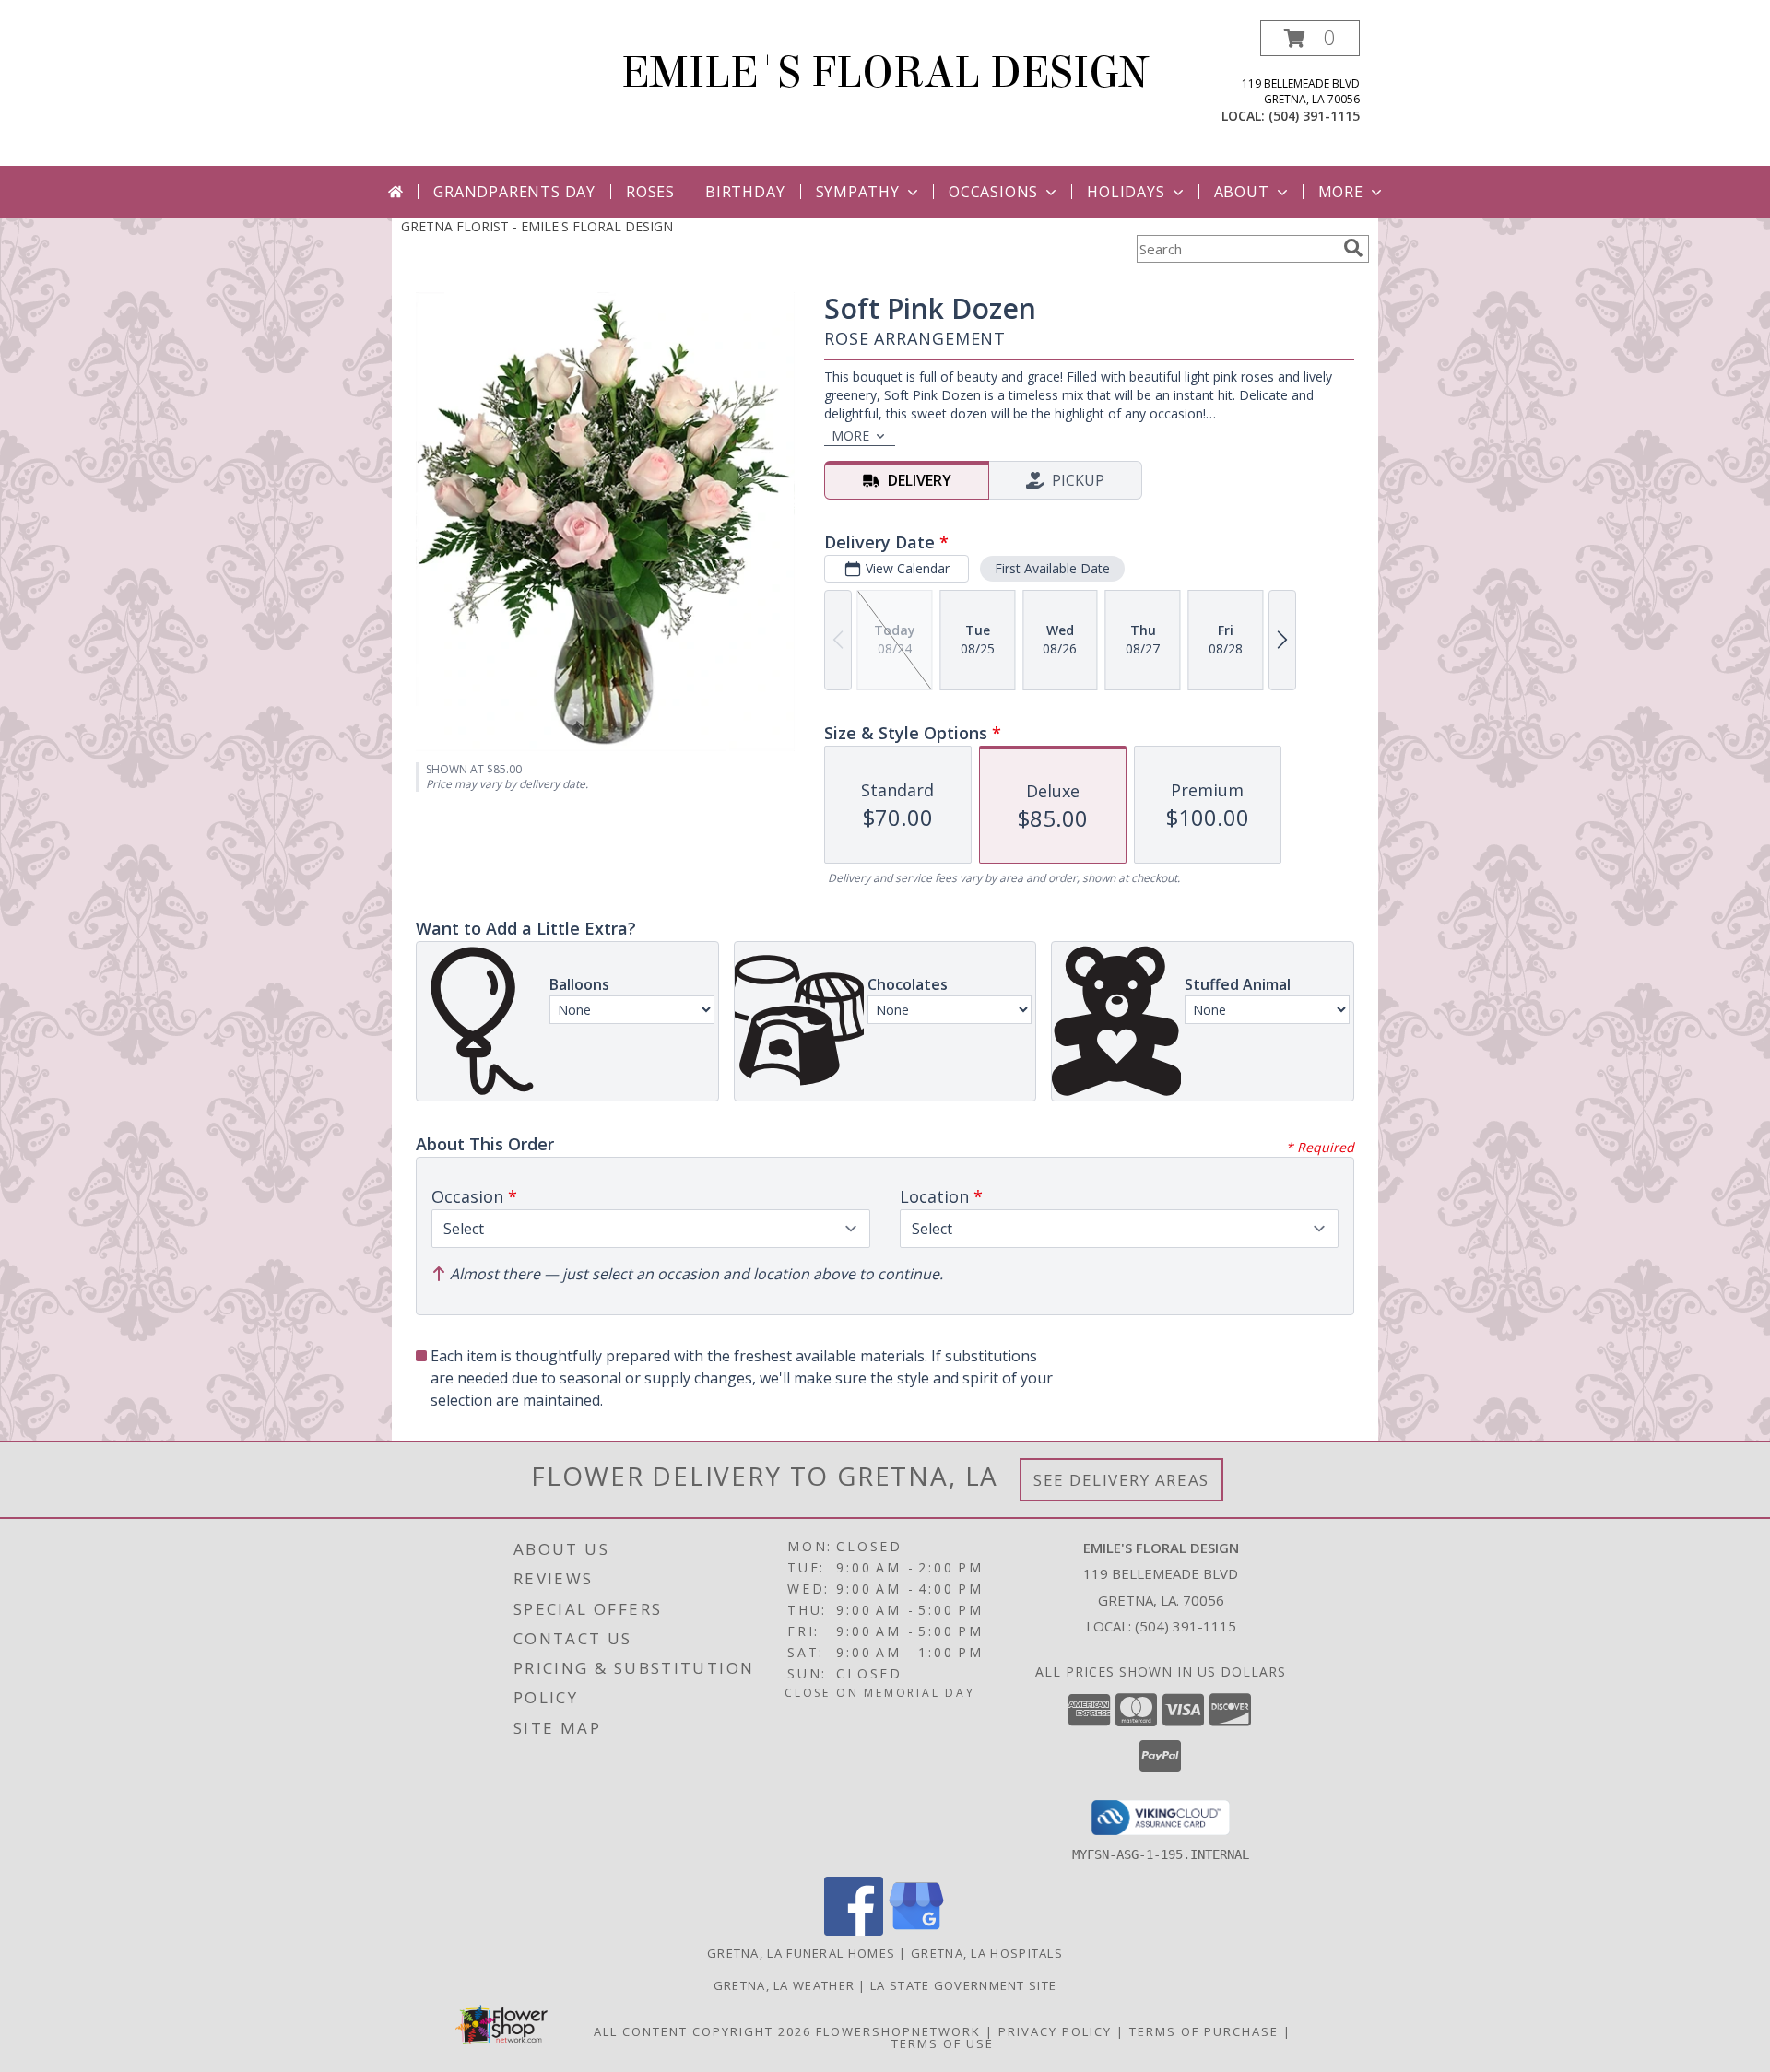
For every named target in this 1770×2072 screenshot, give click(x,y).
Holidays (1126, 192)
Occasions (993, 192)
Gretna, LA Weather (784, 1985)
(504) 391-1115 (1314, 116)
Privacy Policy (1055, 2031)
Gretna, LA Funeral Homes (801, 1953)
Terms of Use (943, 2043)
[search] (1353, 248)
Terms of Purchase (1204, 2031)
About (1242, 192)
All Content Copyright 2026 (702, 2031)
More (1341, 192)
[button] (1310, 38)
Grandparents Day (514, 192)
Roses (650, 192)
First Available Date (1052, 568)
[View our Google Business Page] (916, 1931)
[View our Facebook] (854, 1931)
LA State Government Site (963, 1985)
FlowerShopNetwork (898, 2031)
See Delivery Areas (1121, 1480)
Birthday (745, 192)
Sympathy (858, 192)
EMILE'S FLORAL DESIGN (885, 73)
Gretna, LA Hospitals (987, 1953)
